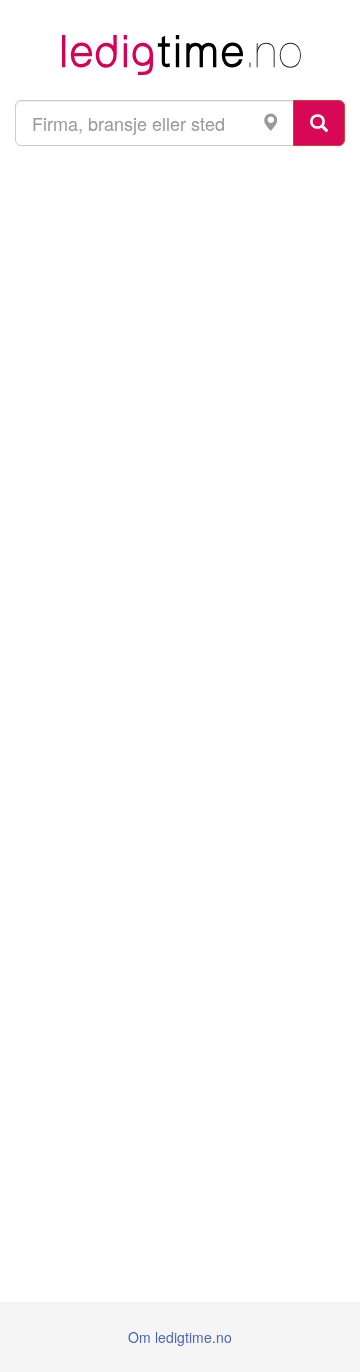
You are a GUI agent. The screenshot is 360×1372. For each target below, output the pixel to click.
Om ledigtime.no (180, 1337)
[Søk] (319, 123)
